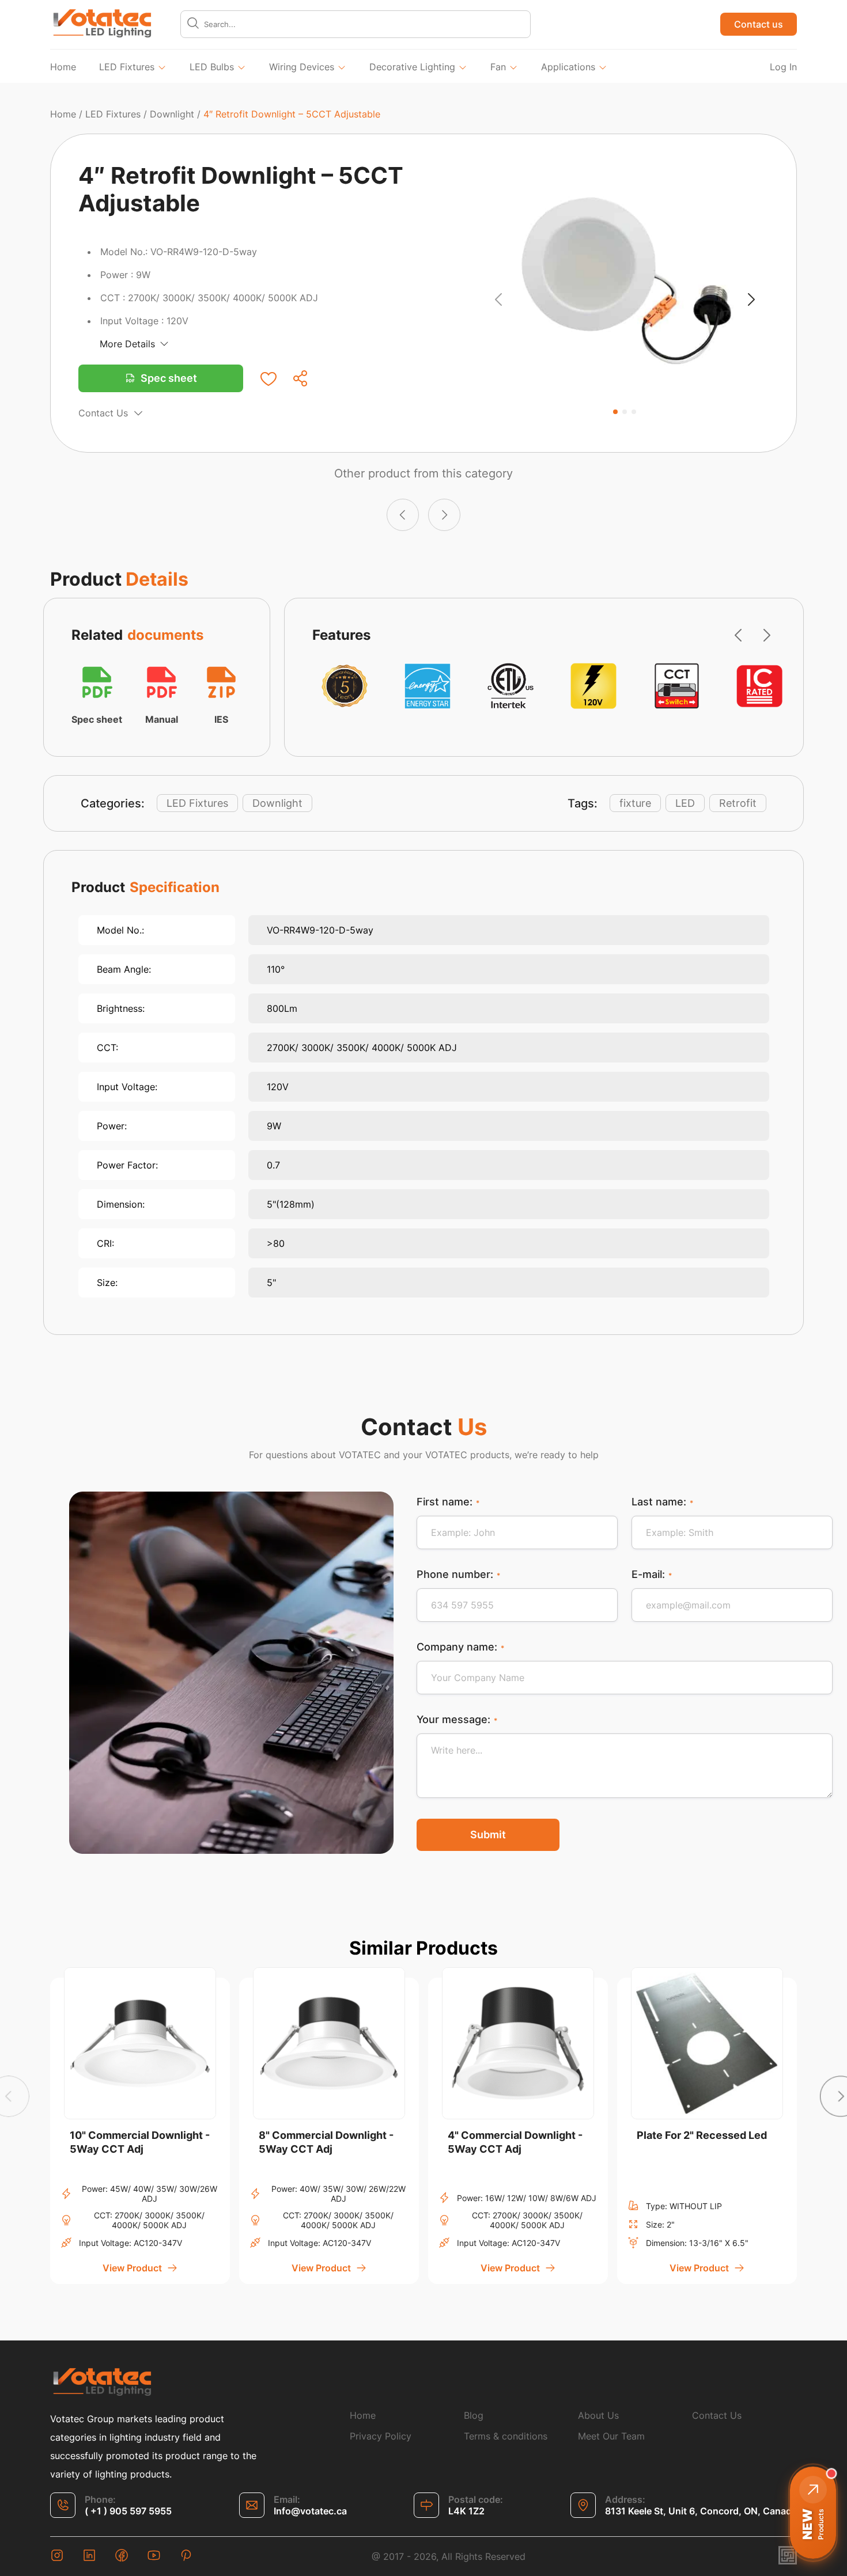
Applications (568, 67)
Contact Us (103, 413)
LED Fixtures (127, 67)
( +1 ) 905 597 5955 (128, 2511)
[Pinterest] (186, 2556)
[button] (498, 301)
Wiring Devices (302, 67)
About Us (598, 2415)
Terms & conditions (506, 2436)
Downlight (172, 114)
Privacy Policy (381, 2436)
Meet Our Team (611, 2436)
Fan (498, 67)
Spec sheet (169, 378)
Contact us (759, 24)
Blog (474, 2415)
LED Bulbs (212, 67)
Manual (162, 719)
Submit (488, 1835)
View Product (132, 2268)
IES (221, 719)
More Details (127, 344)
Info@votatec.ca (310, 2511)
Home (63, 67)
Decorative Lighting (412, 67)
